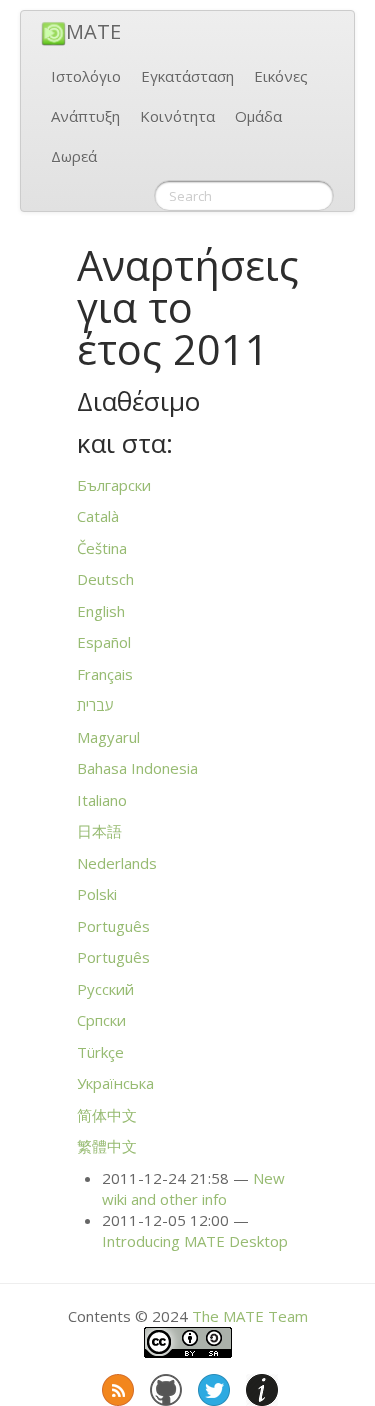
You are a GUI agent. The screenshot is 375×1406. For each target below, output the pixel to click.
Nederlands (117, 863)
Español (104, 642)
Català (98, 516)
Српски (101, 1020)
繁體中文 (107, 1146)
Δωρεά (74, 156)
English (101, 611)
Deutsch (105, 579)
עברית (95, 705)
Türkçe (100, 1052)
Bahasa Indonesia (137, 768)
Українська (115, 1083)
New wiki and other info (193, 1188)
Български (114, 485)
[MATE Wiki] (260, 1386)
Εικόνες (281, 76)
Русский (105, 989)
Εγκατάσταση (187, 76)
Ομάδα (258, 116)
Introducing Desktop (195, 1241)
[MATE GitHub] (164, 1386)
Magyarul (108, 737)
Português (113, 926)
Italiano (102, 800)
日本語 (99, 831)
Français (105, 674)
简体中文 (107, 1115)
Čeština (102, 548)
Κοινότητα (177, 116)
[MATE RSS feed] (116, 1386)
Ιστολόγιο (86, 76)
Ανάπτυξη (85, 116)
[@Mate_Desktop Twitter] (212, 1386)
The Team (250, 1316)
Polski (97, 894)
